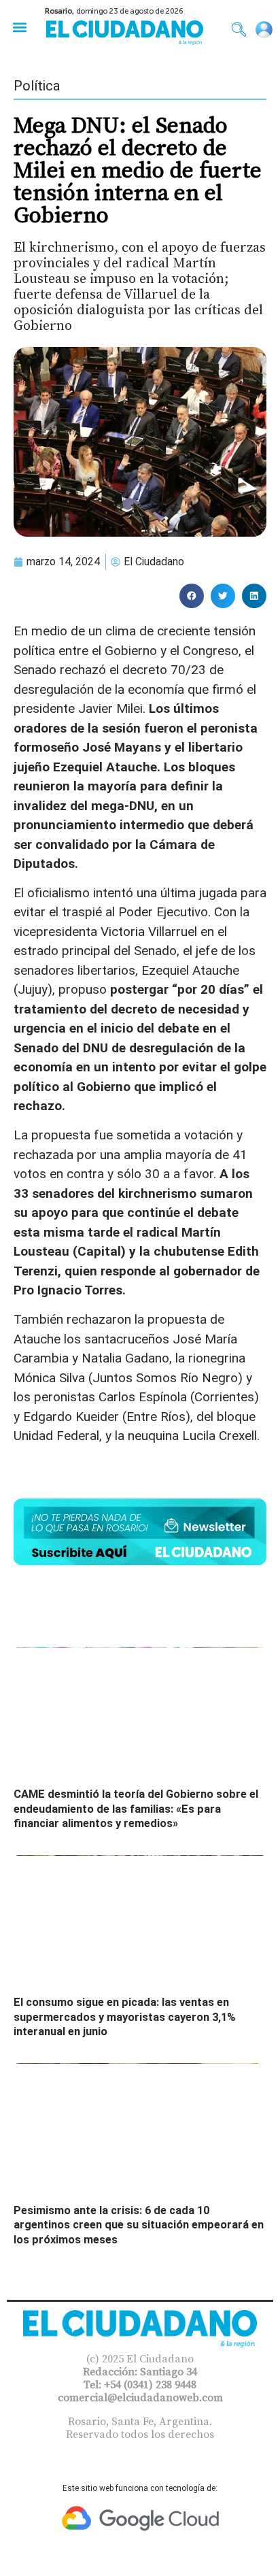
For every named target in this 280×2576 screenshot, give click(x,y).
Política (37, 86)
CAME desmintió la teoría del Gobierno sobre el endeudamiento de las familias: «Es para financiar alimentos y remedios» (136, 1809)
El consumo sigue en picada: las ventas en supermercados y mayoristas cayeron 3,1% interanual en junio (125, 2017)
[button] (19, 27)
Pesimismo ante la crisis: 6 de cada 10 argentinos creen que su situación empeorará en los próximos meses (139, 2225)
